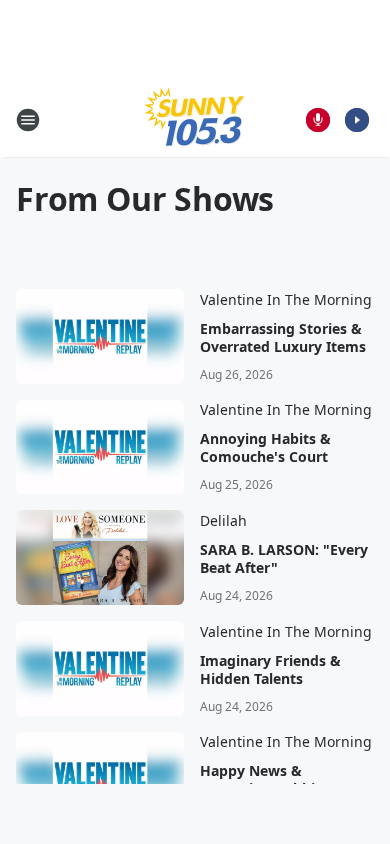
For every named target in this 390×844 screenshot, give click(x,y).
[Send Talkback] (318, 120)
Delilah (223, 520)
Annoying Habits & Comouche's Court (265, 448)
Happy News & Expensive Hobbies (265, 780)
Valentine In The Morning (286, 299)
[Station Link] (195, 119)
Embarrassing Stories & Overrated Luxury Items (283, 338)
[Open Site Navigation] (28, 120)
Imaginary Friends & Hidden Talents (270, 670)
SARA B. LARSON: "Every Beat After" (284, 559)
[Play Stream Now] (357, 120)
